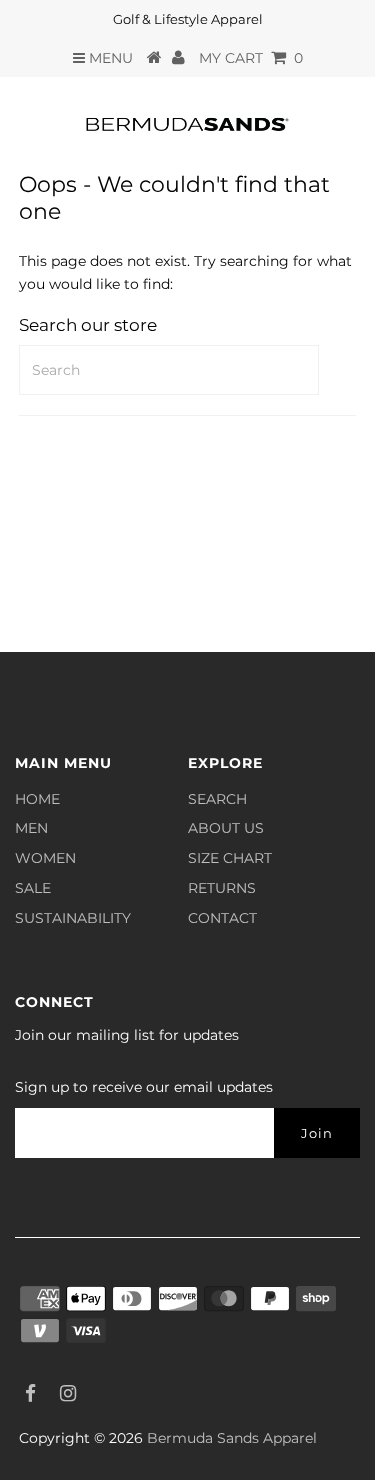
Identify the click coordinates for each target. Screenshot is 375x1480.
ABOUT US (226, 828)
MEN (31, 828)
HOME (37, 799)
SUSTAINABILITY (73, 918)
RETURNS (222, 888)
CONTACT (222, 918)
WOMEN (45, 858)
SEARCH (217, 799)
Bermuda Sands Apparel (232, 1438)
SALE (33, 888)
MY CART (251, 58)
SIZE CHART (230, 858)
